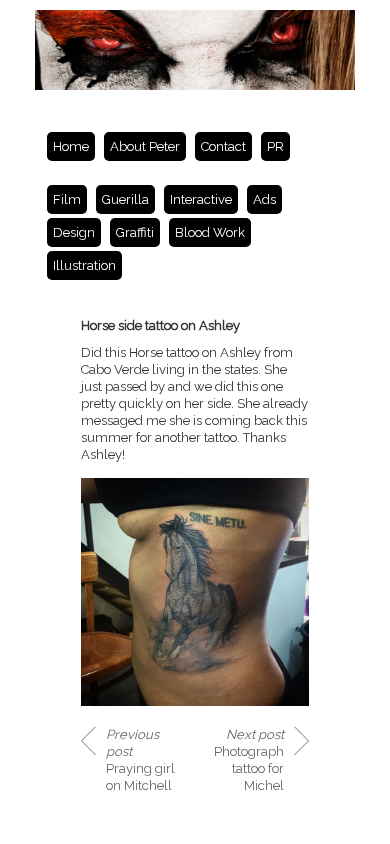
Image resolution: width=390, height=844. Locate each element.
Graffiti (135, 232)
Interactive (201, 199)
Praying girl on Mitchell (140, 760)
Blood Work (210, 232)
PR (275, 146)
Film (67, 199)
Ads (264, 199)
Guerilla (125, 199)
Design (74, 232)
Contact (223, 146)
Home (71, 146)
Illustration (84, 265)
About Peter (145, 146)
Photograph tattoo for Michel (249, 760)
